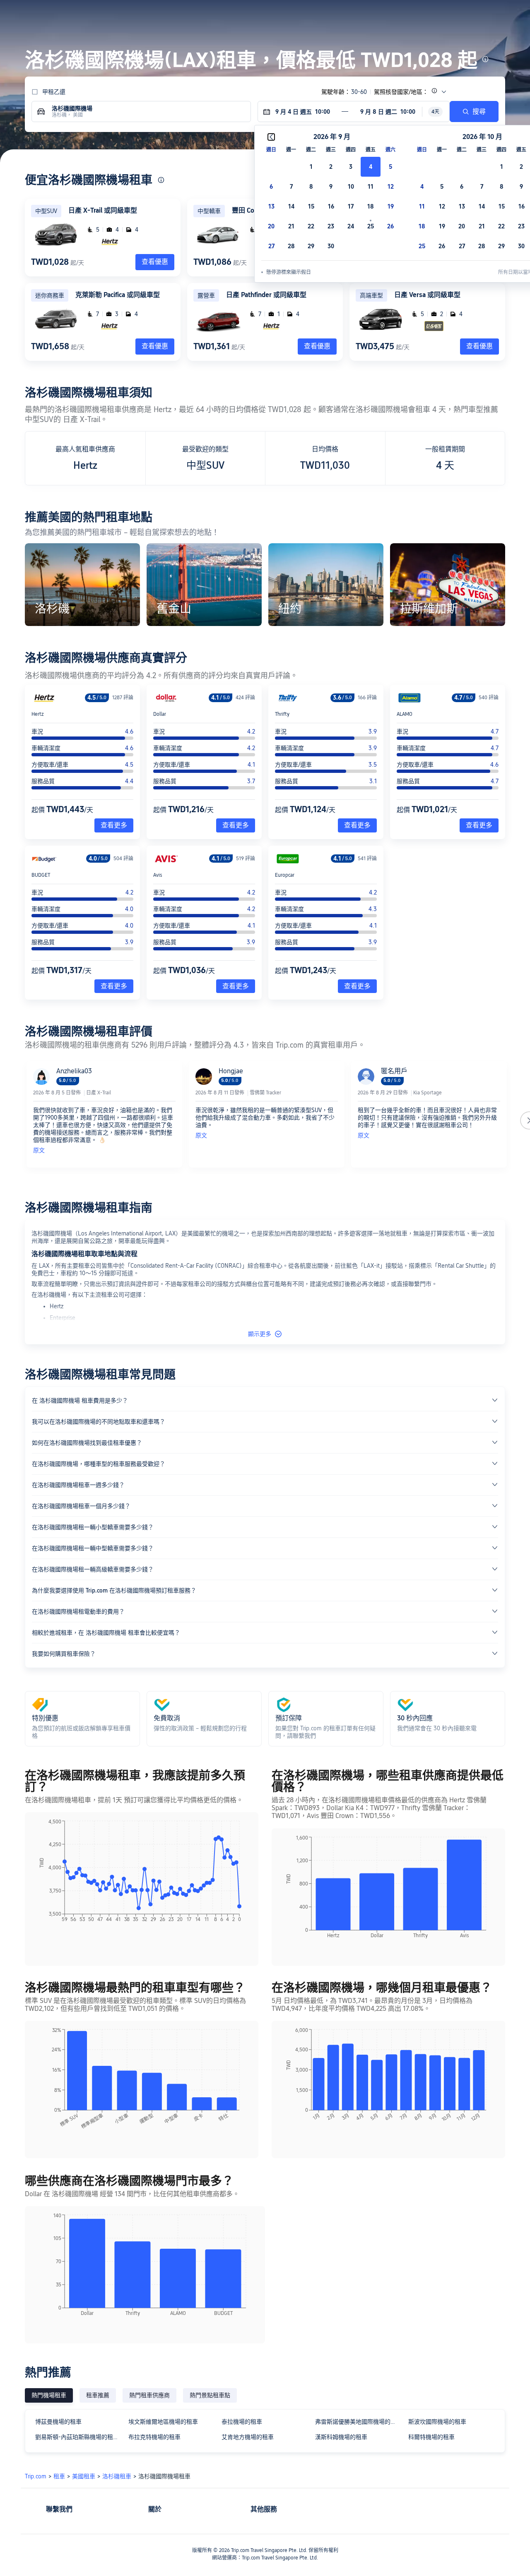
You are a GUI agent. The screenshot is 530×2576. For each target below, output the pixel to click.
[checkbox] (311, 167)
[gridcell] (371, 167)
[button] (465, 14)
